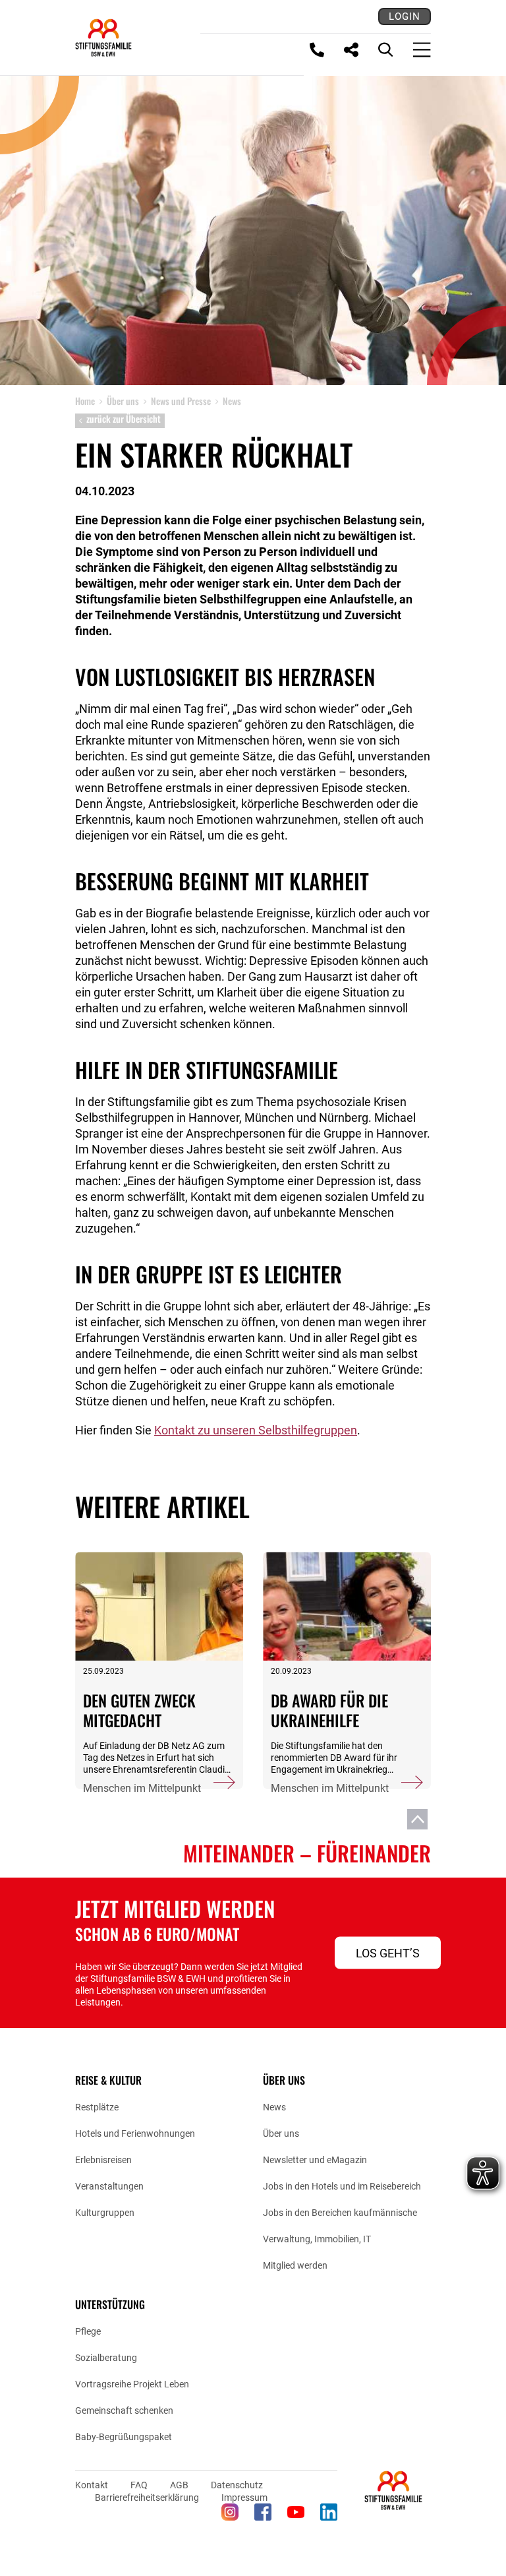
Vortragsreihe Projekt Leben (132, 2384)
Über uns (281, 2133)
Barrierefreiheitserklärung (147, 2498)
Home (85, 401)
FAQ (139, 2485)
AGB (179, 2485)
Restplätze (97, 2107)
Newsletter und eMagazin (315, 2160)
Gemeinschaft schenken (124, 2410)
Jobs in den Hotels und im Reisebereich (342, 2186)
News (274, 2107)
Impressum (244, 2498)
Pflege (88, 2331)
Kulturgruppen (105, 2213)
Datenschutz (237, 2485)
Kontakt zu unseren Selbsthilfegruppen (256, 1430)
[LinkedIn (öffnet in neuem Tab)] (329, 2512)
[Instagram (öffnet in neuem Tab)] (230, 2512)
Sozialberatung (106, 2358)
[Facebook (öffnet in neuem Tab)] (263, 2512)
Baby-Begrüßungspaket (124, 2437)
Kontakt (92, 2485)
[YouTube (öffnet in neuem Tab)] (296, 2512)
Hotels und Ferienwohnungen (135, 2133)
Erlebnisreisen (103, 2160)
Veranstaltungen (109, 2186)
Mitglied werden (295, 2265)
